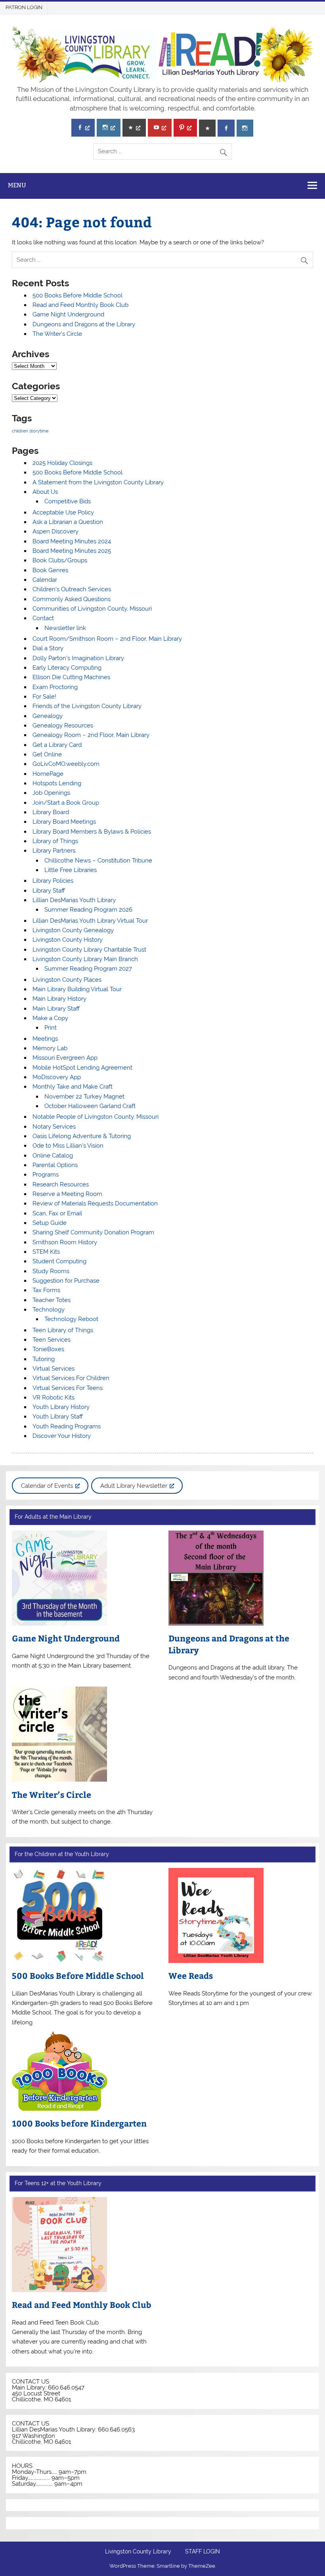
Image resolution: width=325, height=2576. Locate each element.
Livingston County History (68, 940)
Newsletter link (65, 628)
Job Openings (51, 793)
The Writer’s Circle (57, 334)
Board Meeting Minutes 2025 (72, 551)
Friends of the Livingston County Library (87, 706)
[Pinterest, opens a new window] (185, 128)
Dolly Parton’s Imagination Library (78, 658)
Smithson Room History (65, 1242)
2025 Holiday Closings (62, 463)
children (20, 431)
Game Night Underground (68, 314)
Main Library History (59, 999)
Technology (49, 1310)
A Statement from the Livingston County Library (98, 482)
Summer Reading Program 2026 (88, 910)
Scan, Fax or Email (57, 1213)
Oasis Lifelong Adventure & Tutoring (82, 1136)
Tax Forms (46, 1290)
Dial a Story (48, 648)
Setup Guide (50, 1223)
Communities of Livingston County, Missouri (92, 609)
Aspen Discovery (55, 531)
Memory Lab (50, 1048)
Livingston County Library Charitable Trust (89, 950)
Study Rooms (51, 1271)
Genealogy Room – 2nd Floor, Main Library (91, 735)
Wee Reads (191, 1975)
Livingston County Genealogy (73, 930)
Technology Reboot (71, 1319)
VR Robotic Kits (54, 1397)
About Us (45, 492)
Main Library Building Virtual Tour (77, 989)
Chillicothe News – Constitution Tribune (98, 861)
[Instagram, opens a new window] (108, 128)
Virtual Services (54, 1369)
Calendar (45, 580)
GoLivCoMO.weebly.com (66, 764)
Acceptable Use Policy (63, 512)
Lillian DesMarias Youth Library (74, 900)
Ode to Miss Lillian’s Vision (68, 1146)
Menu (17, 185)
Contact (43, 618)
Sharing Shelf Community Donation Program (93, 1232)
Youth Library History (61, 1407)
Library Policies (53, 881)
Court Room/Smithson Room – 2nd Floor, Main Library (107, 639)
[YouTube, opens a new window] (160, 128)
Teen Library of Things (63, 1330)
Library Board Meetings (64, 822)
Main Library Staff (56, 1009)
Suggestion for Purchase (66, 1281)
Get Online (47, 754)
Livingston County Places (67, 980)
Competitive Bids (68, 501)
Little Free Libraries (71, 870)
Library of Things (55, 841)
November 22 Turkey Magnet (84, 1097)
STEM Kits (46, 1252)
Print (51, 1028)
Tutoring (44, 1359)
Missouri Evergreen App (65, 1058)
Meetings (45, 1039)
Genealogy (48, 716)
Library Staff (49, 891)
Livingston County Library (138, 2552)
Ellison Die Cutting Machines (71, 677)
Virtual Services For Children (71, 1378)
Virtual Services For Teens (68, 1388)
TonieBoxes (48, 1349)
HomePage (48, 774)
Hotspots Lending (57, 783)
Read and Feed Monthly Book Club (80, 305)
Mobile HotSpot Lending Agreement (82, 1068)
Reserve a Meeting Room (67, 1194)
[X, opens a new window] (134, 128)
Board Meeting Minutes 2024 (72, 541)
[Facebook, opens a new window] (83, 128)
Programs (46, 1175)
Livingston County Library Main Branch (85, 959)
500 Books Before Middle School (77, 295)
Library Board (51, 812)
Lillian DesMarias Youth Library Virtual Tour (90, 921)
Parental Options (55, 1165)
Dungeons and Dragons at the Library (84, 324)
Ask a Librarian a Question (68, 522)
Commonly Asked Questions (72, 599)
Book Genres (50, 570)
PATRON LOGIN (24, 7)
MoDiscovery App (57, 1077)
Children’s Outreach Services (72, 589)
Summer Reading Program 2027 (88, 969)
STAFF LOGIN (203, 2552)
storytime (39, 431)
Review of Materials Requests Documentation (95, 1203)
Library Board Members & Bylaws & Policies (92, 832)
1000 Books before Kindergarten (79, 2123)
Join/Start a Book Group (66, 803)
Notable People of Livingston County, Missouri (96, 1117)
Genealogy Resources (63, 725)
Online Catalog (53, 1156)
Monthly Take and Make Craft (73, 1087)
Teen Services (52, 1340)
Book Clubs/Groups (60, 560)
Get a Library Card (57, 745)
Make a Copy (50, 1018)
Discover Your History (62, 1436)
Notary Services (54, 1127)
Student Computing (59, 1261)
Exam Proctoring (55, 687)
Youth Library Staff (58, 1417)
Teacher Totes (52, 1300)
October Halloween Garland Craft (90, 1106)
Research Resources (61, 1184)
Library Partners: (54, 851)
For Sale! (44, 697)
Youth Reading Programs (67, 1426)
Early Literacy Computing (67, 668)
